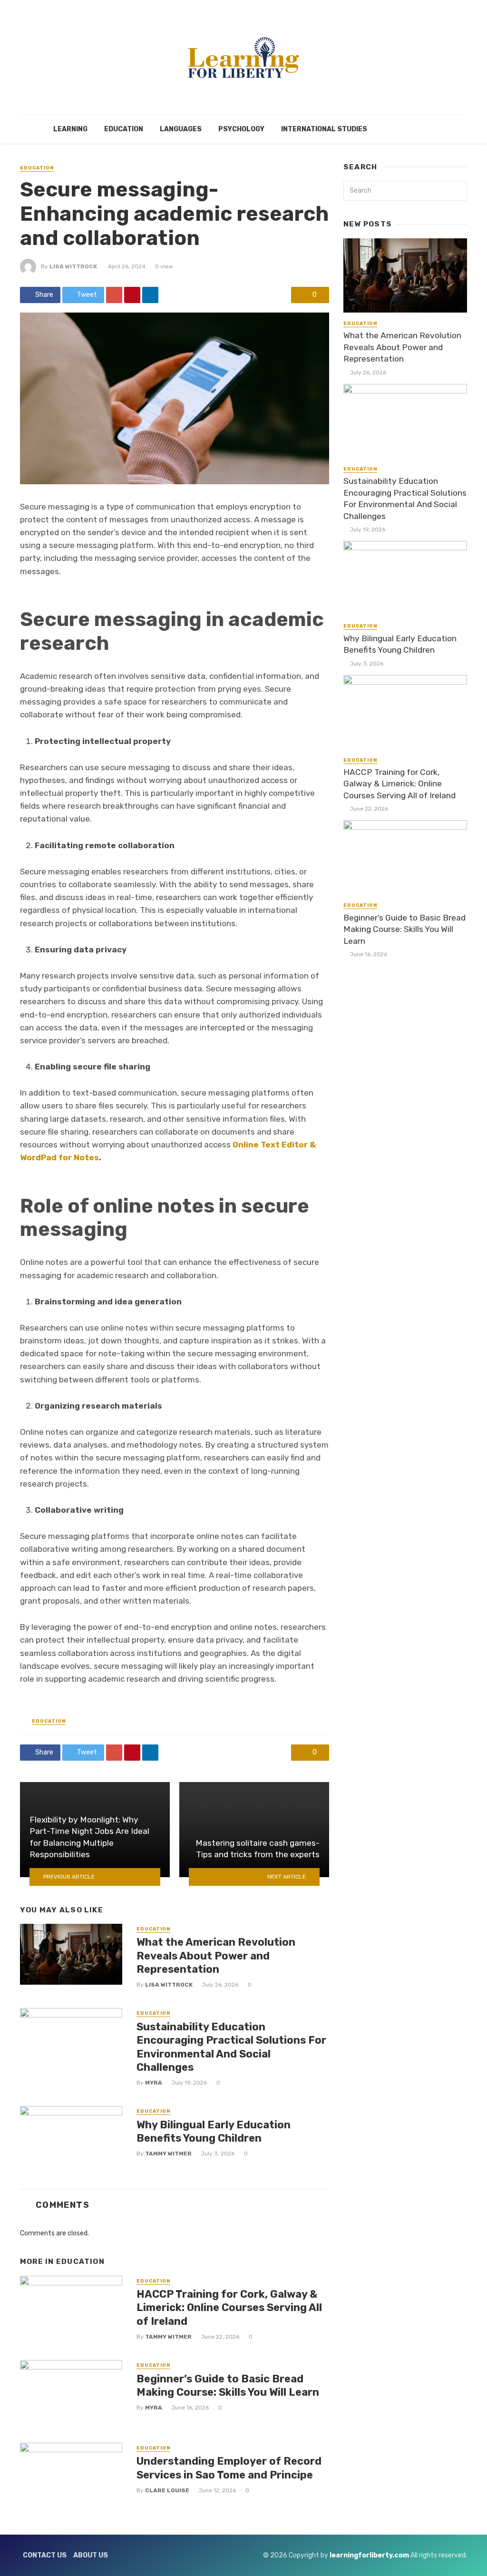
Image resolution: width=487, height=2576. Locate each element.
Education (124, 129)
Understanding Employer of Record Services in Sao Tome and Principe (229, 2468)
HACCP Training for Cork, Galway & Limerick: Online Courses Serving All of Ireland (229, 2308)
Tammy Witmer (168, 2154)
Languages (181, 129)
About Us (91, 2555)
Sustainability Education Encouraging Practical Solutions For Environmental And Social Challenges (231, 2047)
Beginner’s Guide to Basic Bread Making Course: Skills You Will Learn (228, 2385)
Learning (70, 129)
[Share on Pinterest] (132, 295)
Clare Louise (167, 2490)
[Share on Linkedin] (150, 295)
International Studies (324, 129)
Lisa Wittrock (73, 266)
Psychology (241, 129)
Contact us (45, 2555)
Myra (154, 2083)
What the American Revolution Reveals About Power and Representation (216, 1956)
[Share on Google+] (114, 295)
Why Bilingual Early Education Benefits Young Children (214, 2131)
